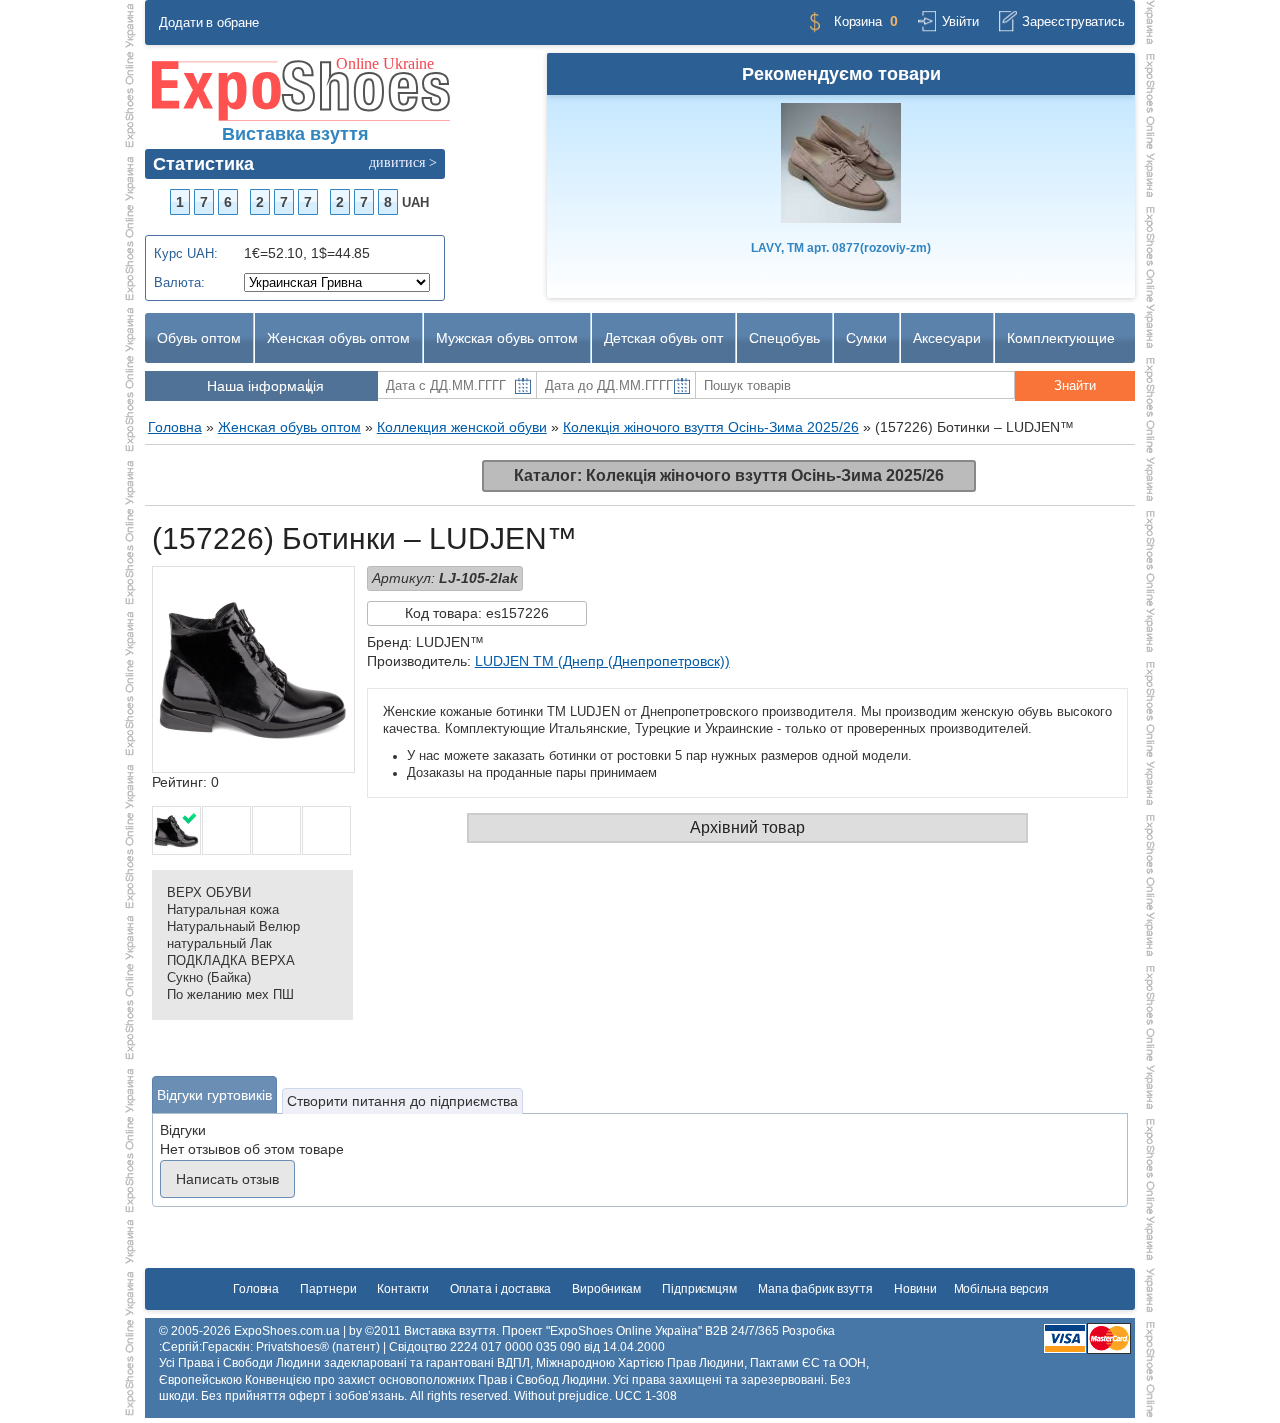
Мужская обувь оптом (507, 338)
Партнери (328, 1289)
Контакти (402, 1289)
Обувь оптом (199, 338)
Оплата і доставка (500, 1289)
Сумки (866, 338)
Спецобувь (784, 338)
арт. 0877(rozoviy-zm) (841, 248)
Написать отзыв (227, 1179)
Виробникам (606, 1289)
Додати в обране (209, 22)
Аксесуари (947, 338)
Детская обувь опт (663, 338)
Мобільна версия (1002, 1289)
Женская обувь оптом (338, 338)
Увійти (960, 21)
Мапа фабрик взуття (815, 1289)
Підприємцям (699, 1289)
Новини (915, 1289)
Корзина (858, 21)
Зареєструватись (1073, 21)
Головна (256, 1289)
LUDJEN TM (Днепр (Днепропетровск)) (602, 661)
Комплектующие (1061, 338)
